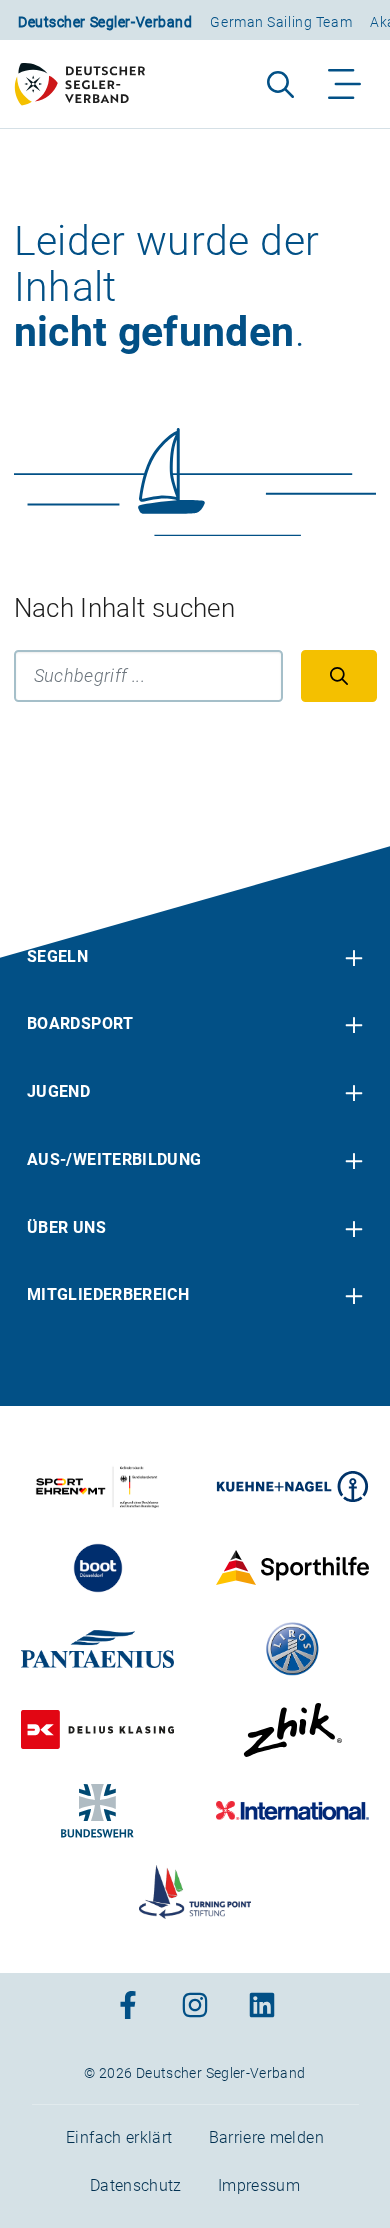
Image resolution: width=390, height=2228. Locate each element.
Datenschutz (136, 2185)
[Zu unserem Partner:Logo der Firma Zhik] (292, 1730)
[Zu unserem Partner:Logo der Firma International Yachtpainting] (292, 1811)
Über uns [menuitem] (66, 1227)
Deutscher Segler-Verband (105, 22)
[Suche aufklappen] (280, 84)
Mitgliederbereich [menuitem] (108, 1294)
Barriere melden (266, 2137)
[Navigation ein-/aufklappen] (345, 84)
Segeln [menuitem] (57, 956)
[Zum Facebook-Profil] (128, 2007)
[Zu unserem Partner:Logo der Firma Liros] (292, 1649)
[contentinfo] (195, 1537)
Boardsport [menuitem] (80, 1023)
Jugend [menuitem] (58, 1091)
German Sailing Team (281, 22)
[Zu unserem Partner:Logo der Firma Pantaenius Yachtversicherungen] (97, 1649)
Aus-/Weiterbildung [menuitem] (114, 1159)
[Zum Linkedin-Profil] (262, 2007)
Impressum (259, 2185)
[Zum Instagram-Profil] (195, 2007)
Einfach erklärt (119, 2137)
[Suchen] (339, 676)
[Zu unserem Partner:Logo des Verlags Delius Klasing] (97, 1730)
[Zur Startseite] (89, 84)
